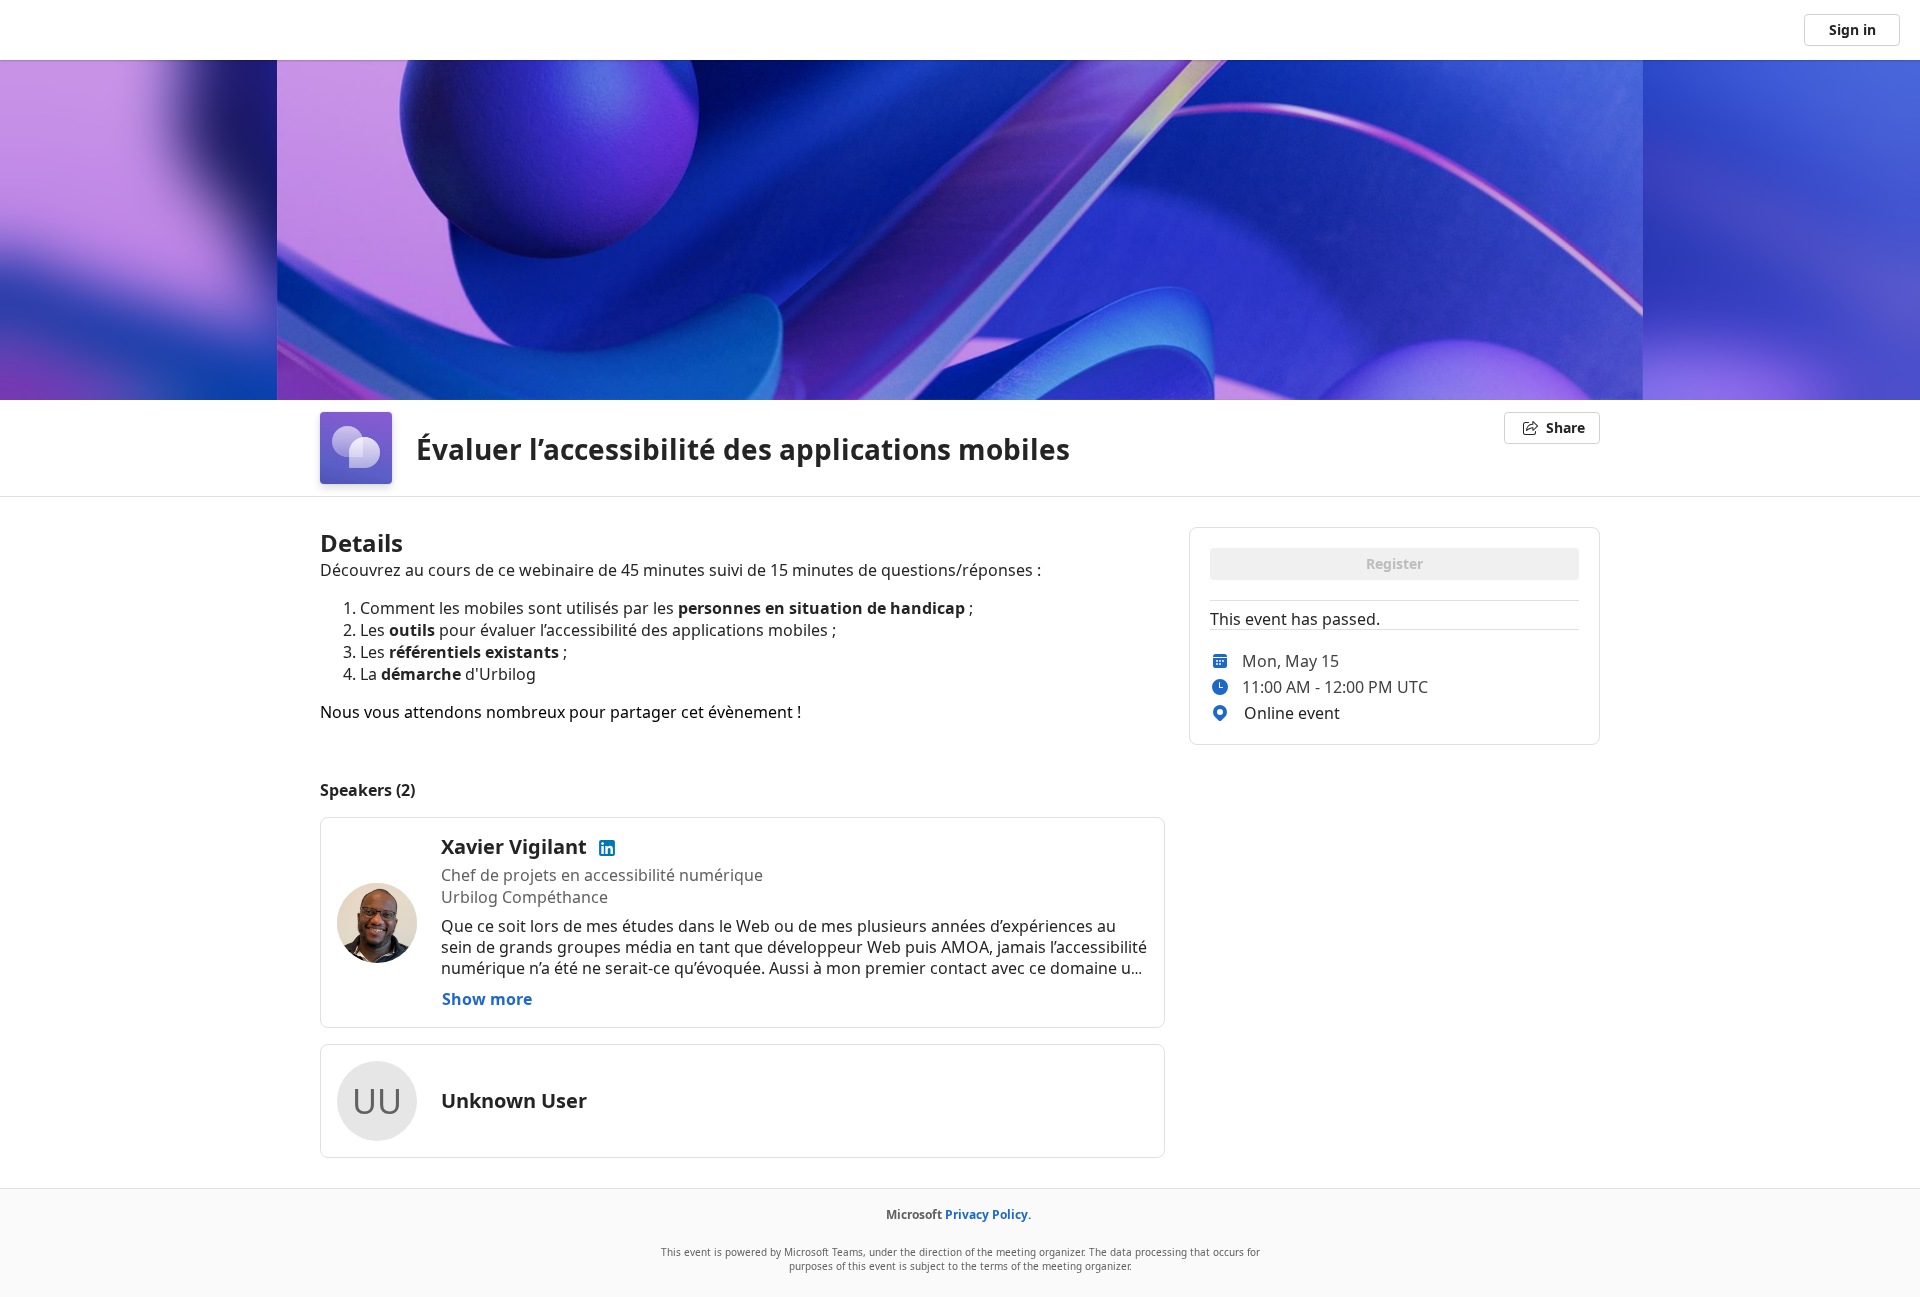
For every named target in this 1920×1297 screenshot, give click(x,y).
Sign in (1852, 29)
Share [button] (1565, 427)
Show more (487, 999)
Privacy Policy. (988, 1214)
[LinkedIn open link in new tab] (607, 846)
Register (1394, 563)
